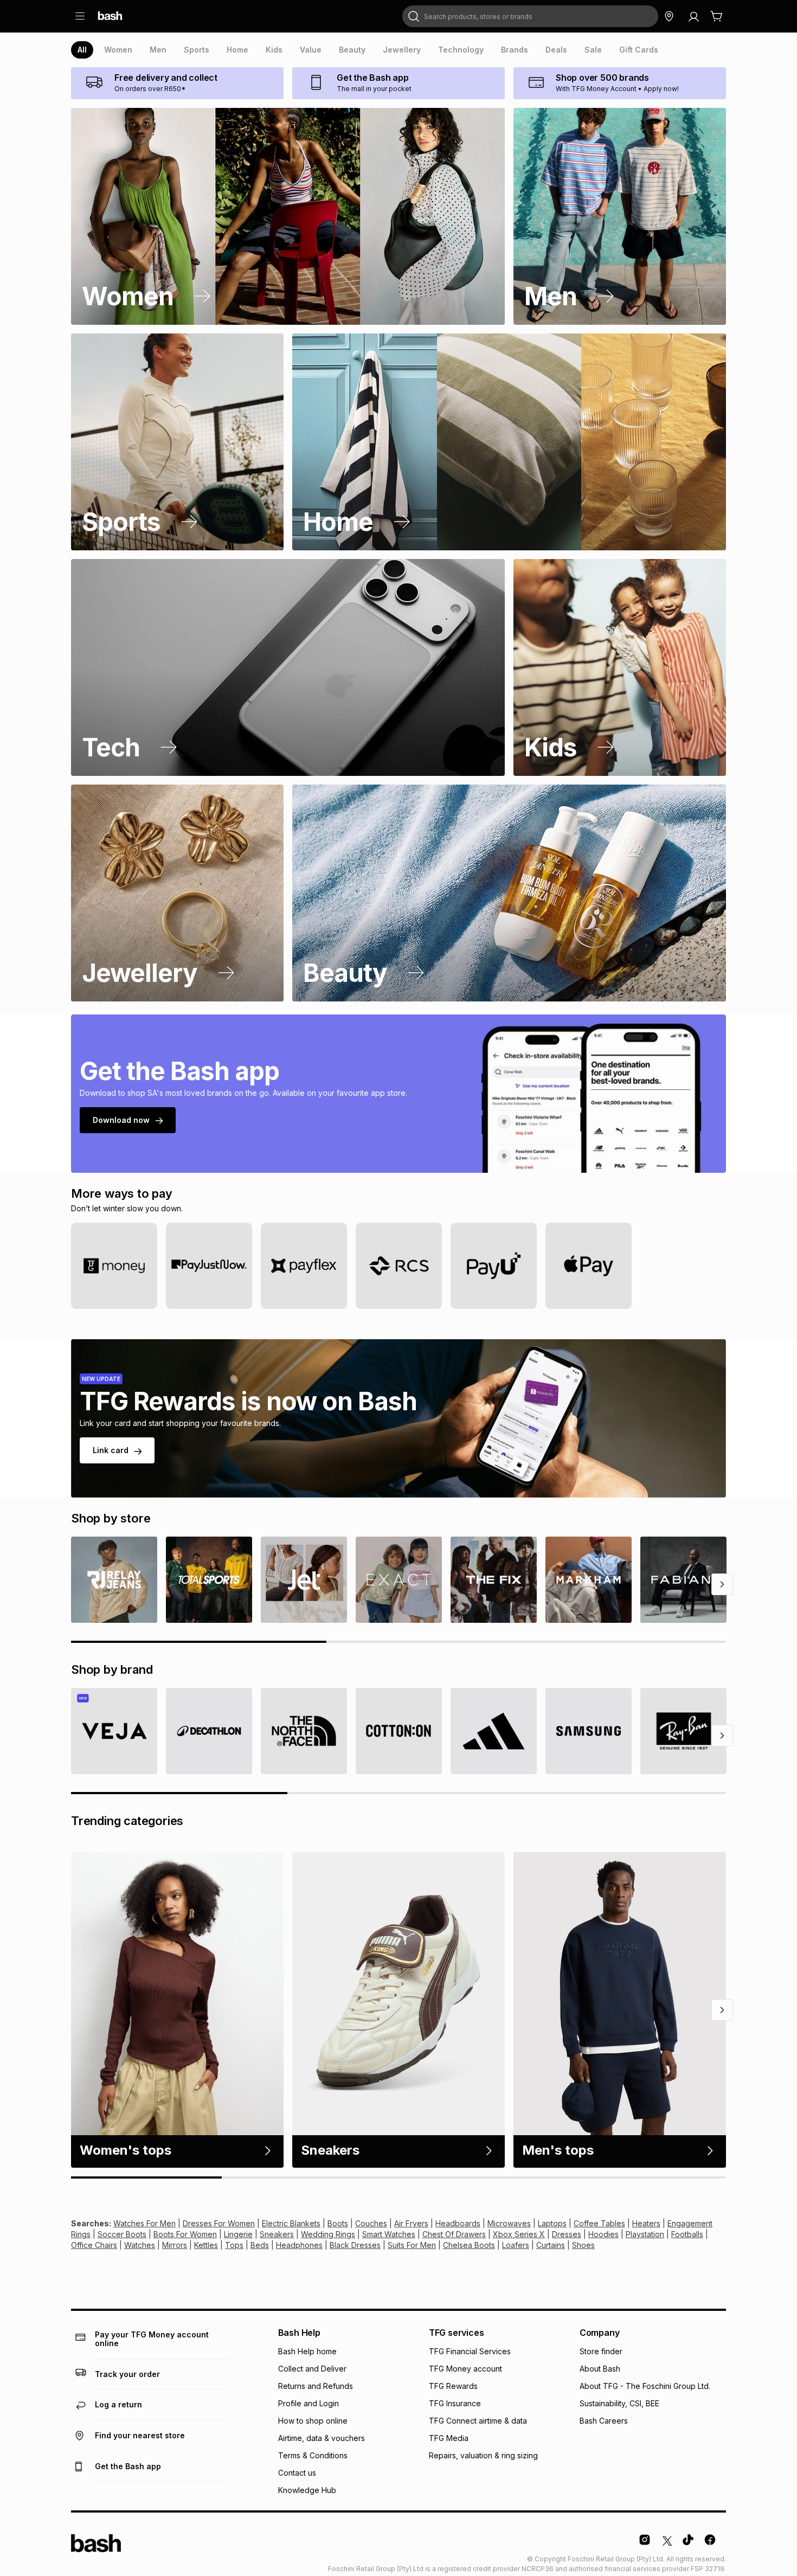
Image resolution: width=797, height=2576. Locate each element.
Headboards (458, 2223)
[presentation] (82, 50)
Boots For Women (185, 2234)
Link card (111, 1450)
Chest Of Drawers (454, 2234)
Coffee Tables (599, 2223)
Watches (140, 2245)
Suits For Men (412, 2245)
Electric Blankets (291, 2223)
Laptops (552, 2223)
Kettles (206, 2245)
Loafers (516, 2245)
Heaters (646, 2223)
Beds (260, 2245)
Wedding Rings (328, 2234)
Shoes (583, 2245)
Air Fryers (411, 2223)
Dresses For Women (219, 2223)
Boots (338, 2223)
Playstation (645, 2234)
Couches (371, 2223)
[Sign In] (693, 16)
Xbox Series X (519, 2234)
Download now (121, 1120)
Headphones (299, 2245)
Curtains (551, 2245)
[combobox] (530, 16)
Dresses (567, 2234)
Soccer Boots (122, 2234)
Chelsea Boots (469, 2245)
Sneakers (277, 2234)
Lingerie (238, 2234)
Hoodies (603, 2234)
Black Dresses (355, 2245)
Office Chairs (94, 2245)
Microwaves (509, 2223)
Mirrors (175, 2245)
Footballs (687, 2234)
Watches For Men (144, 2223)
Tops (234, 2245)
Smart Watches (389, 2234)
